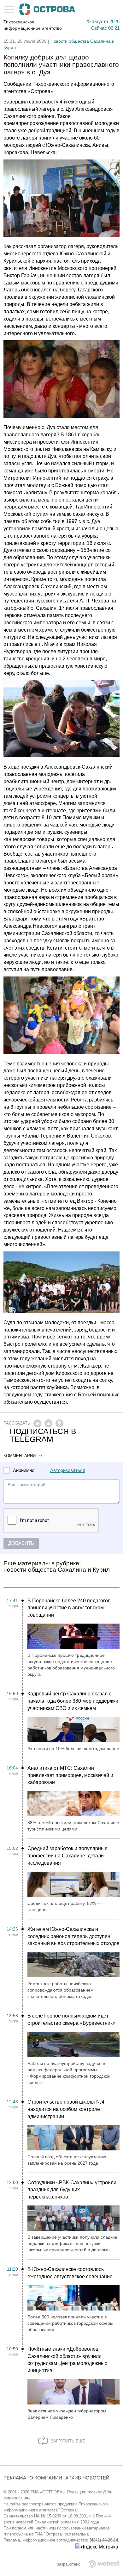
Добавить (21, 1543)
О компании (46, 2478)
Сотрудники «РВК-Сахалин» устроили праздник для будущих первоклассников (72, 2190)
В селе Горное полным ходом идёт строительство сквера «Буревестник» (71, 2019)
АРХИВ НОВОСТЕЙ (87, 2478)
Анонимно (24, 1471)
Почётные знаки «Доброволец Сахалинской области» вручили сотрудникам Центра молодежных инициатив (67, 2360)
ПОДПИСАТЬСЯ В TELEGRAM (43, 1435)
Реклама (15, 2478)
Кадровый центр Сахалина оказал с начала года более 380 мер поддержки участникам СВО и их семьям (73, 1701)
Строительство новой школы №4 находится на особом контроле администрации (66, 2109)
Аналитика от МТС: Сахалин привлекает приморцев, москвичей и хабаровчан (70, 1775)
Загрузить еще (67, 2441)
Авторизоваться (68, 1470)
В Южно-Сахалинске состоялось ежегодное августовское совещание (70, 2273)
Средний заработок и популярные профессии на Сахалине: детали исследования (67, 1856)
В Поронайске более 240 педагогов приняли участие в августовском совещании (69, 1608)
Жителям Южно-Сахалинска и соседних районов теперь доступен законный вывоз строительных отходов (73, 1936)
